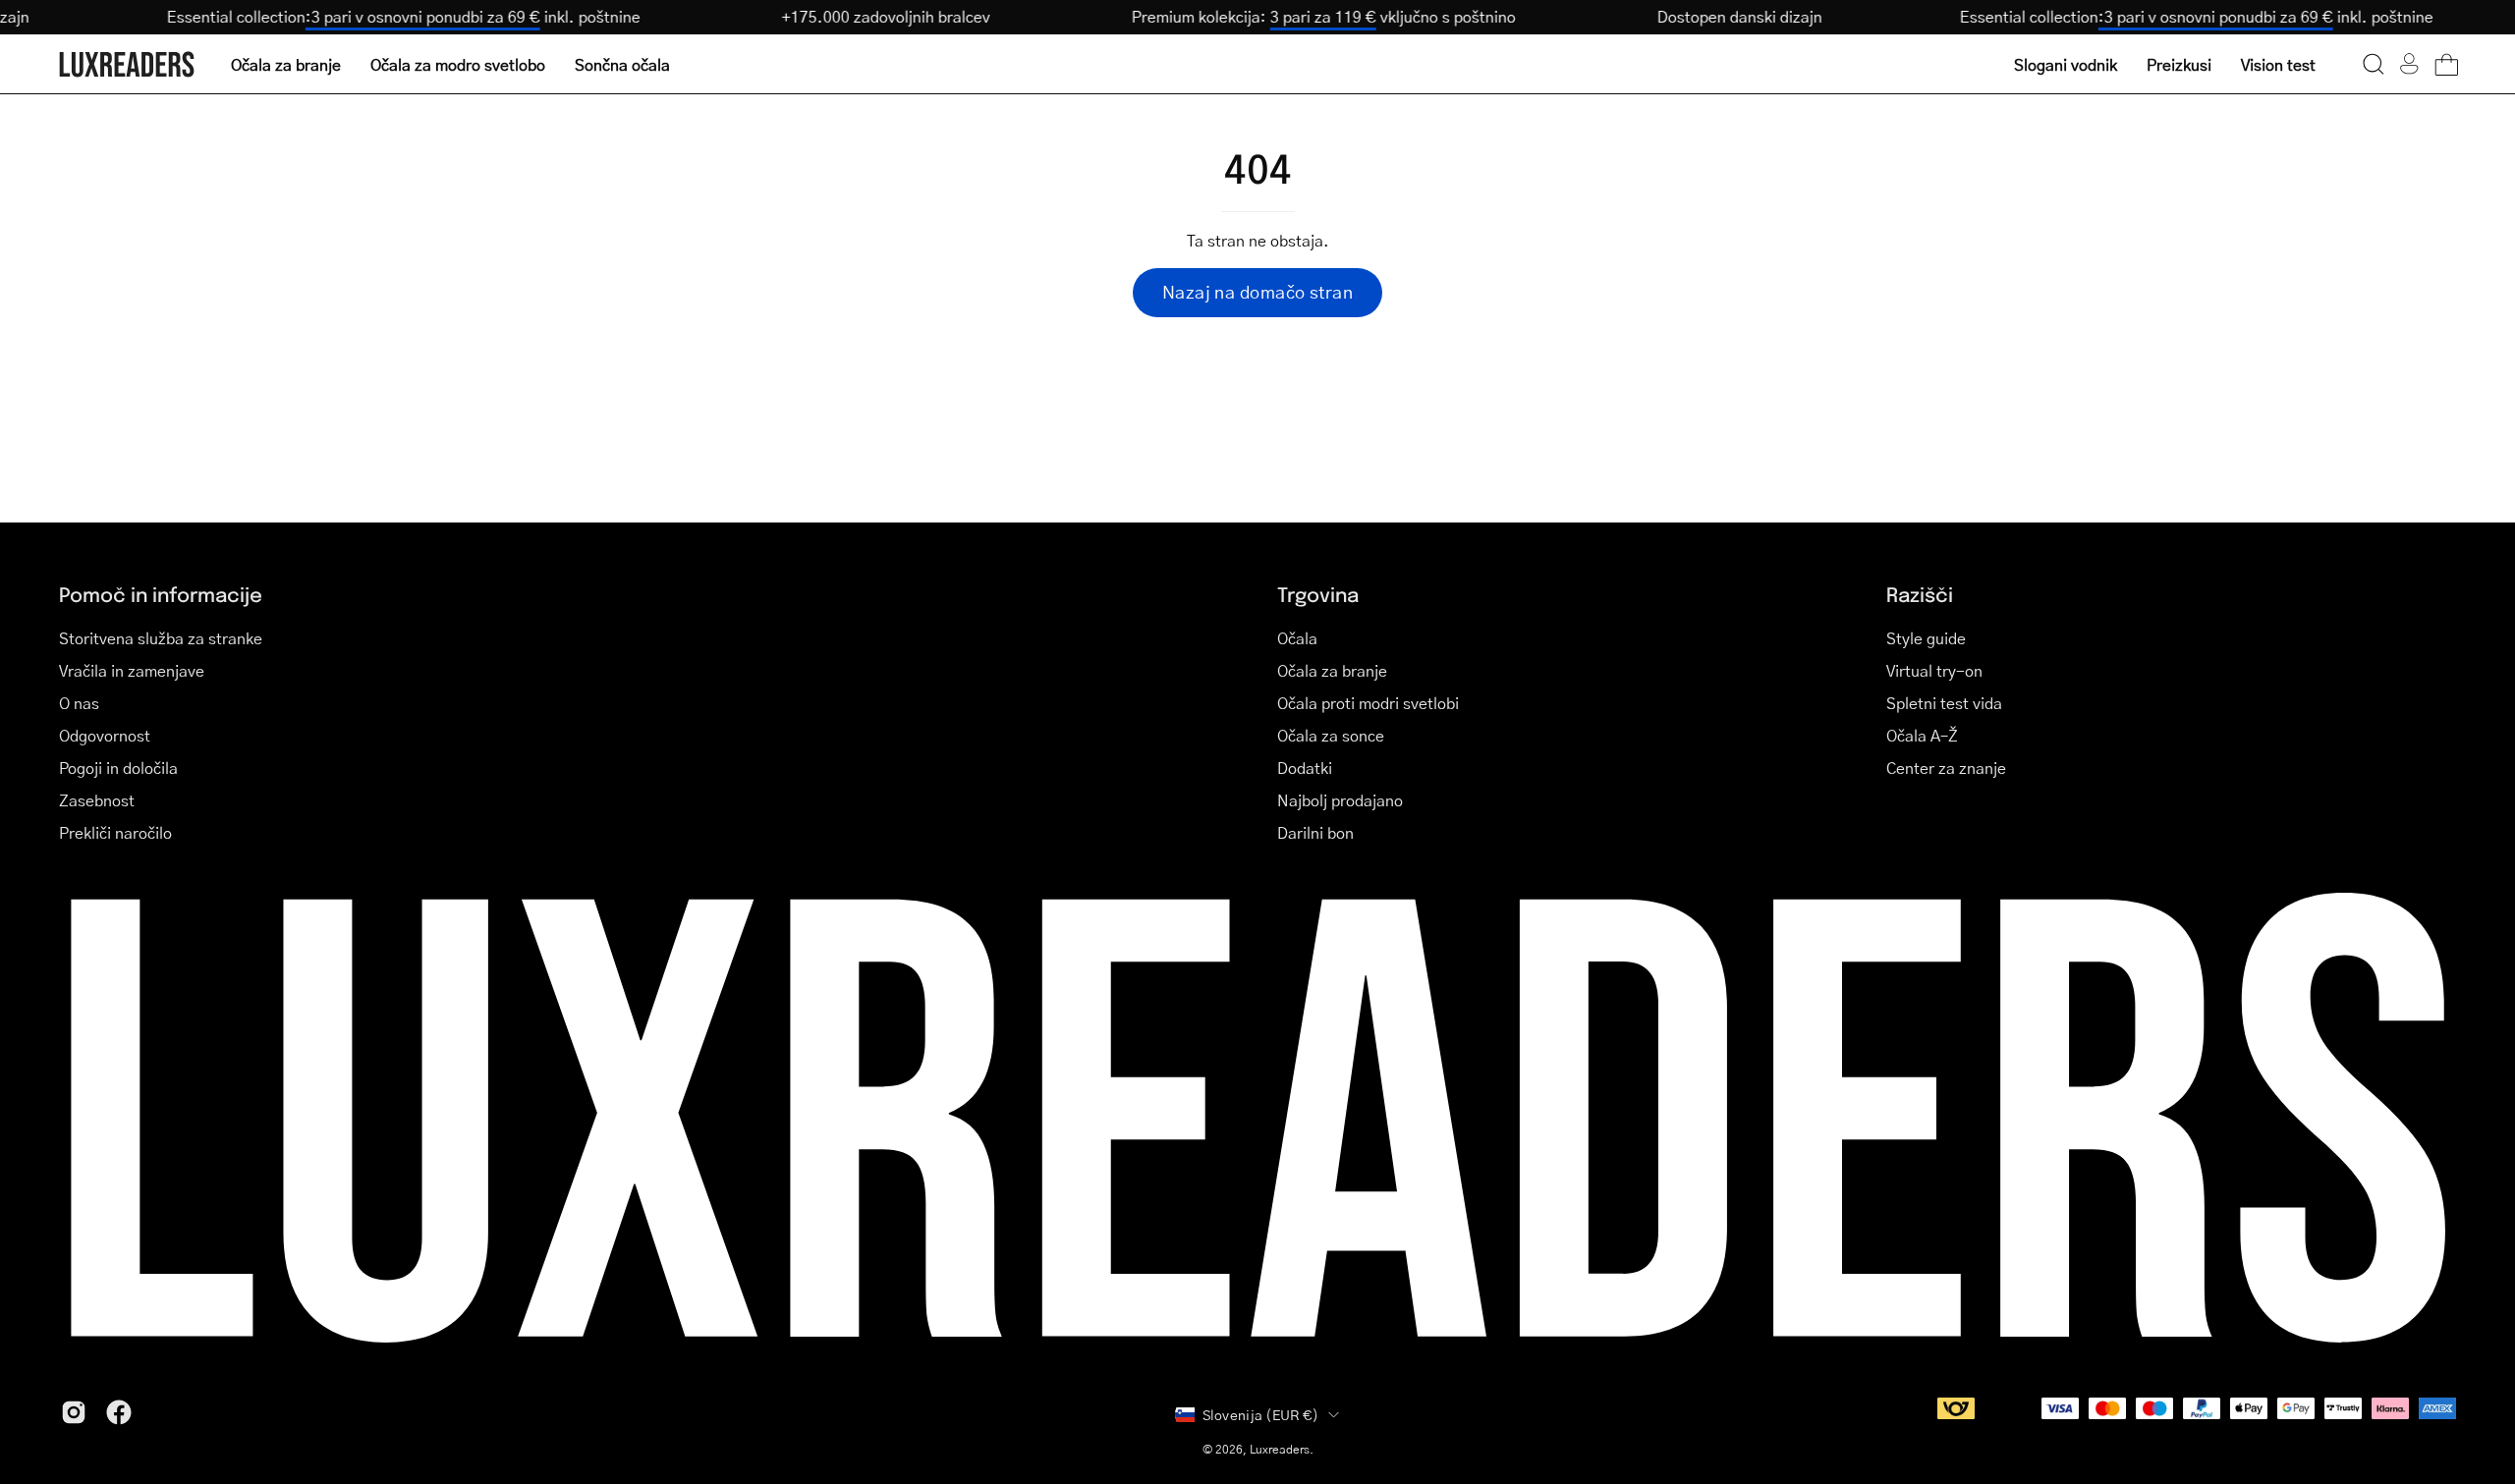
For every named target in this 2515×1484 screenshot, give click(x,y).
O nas (79, 703)
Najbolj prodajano (1340, 800)
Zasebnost (97, 800)
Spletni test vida (1944, 703)
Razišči (1920, 594)
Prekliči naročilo (115, 832)
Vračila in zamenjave (132, 670)
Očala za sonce (1331, 735)
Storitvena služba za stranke (161, 638)
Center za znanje (1946, 768)
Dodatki (1305, 768)
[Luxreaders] (128, 64)
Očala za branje (1332, 670)
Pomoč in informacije (161, 594)
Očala (1297, 638)
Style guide (1926, 638)
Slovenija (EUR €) (1261, 1414)
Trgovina (1318, 594)
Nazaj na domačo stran (1257, 292)
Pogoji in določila (118, 768)
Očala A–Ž (1922, 735)
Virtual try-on (1934, 670)
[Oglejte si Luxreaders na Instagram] (74, 1412)
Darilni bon (1315, 832)
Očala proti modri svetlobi (1368, 703)
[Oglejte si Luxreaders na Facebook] (119, 1412)
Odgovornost (105, 735)
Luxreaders (1280, 1449)
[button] (2374, 64)
